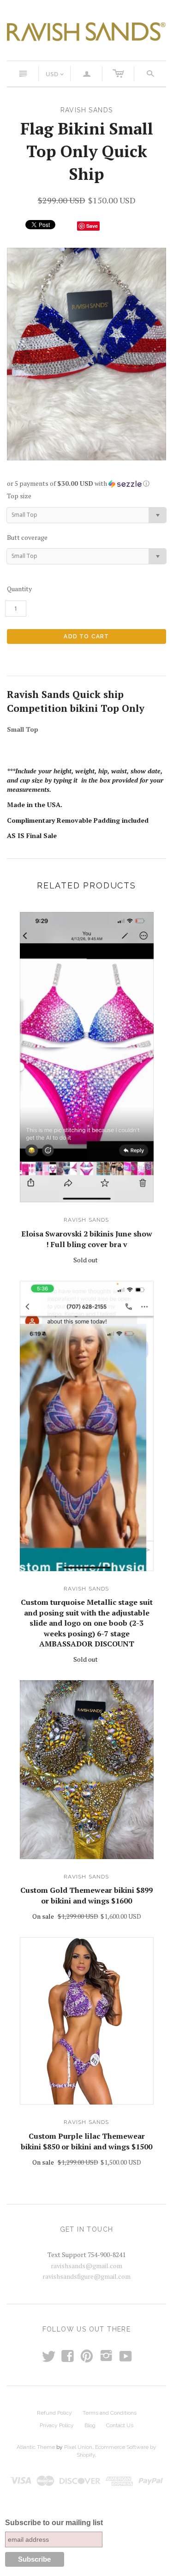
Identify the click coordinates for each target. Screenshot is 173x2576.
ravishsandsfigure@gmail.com (86, 2276)
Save (92, 226)
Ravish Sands (86, 1220)
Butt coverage (27, 537)
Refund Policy (54, 2413)
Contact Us (120, 2425)
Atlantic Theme (36, 2447)
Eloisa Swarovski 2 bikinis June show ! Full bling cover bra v (87, 1239)
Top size (19, 496)
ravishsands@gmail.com (86, 2266)
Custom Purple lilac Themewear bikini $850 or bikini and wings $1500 (86, 2141)
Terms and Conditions (110, 2413)
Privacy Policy (57, 2425)
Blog (90, 2425)
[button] (86, 483)
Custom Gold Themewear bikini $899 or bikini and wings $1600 (86, 1895)
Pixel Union (78, 2447)
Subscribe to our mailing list (54, 2523)
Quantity (19, 589)
